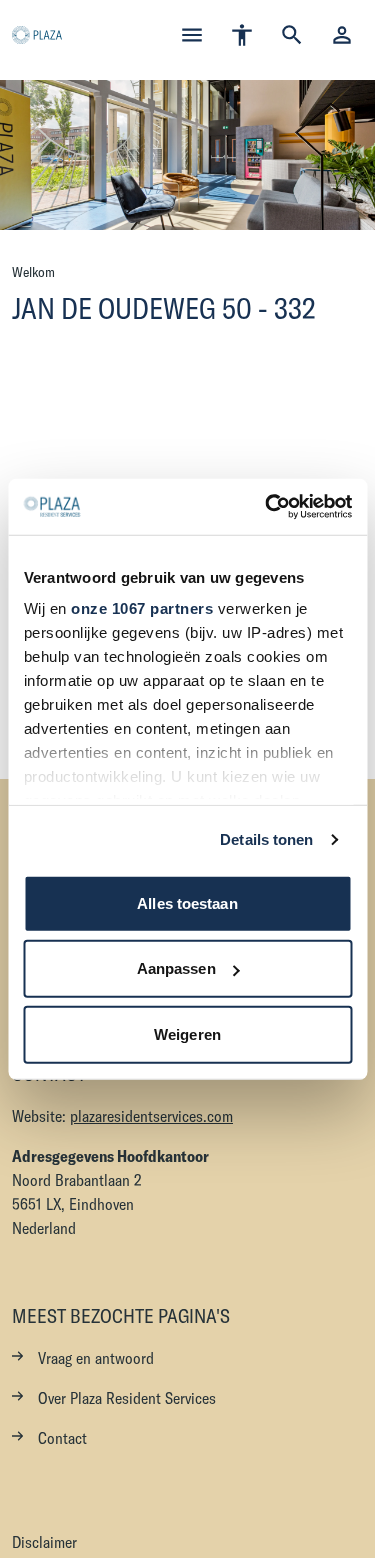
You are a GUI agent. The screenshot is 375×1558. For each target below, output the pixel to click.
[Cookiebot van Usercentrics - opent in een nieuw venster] (267, 507)
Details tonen (266, 839)
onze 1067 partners (142, 608)
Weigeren (187, 1033)
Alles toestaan (187, 902)
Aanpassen (176, 968)
